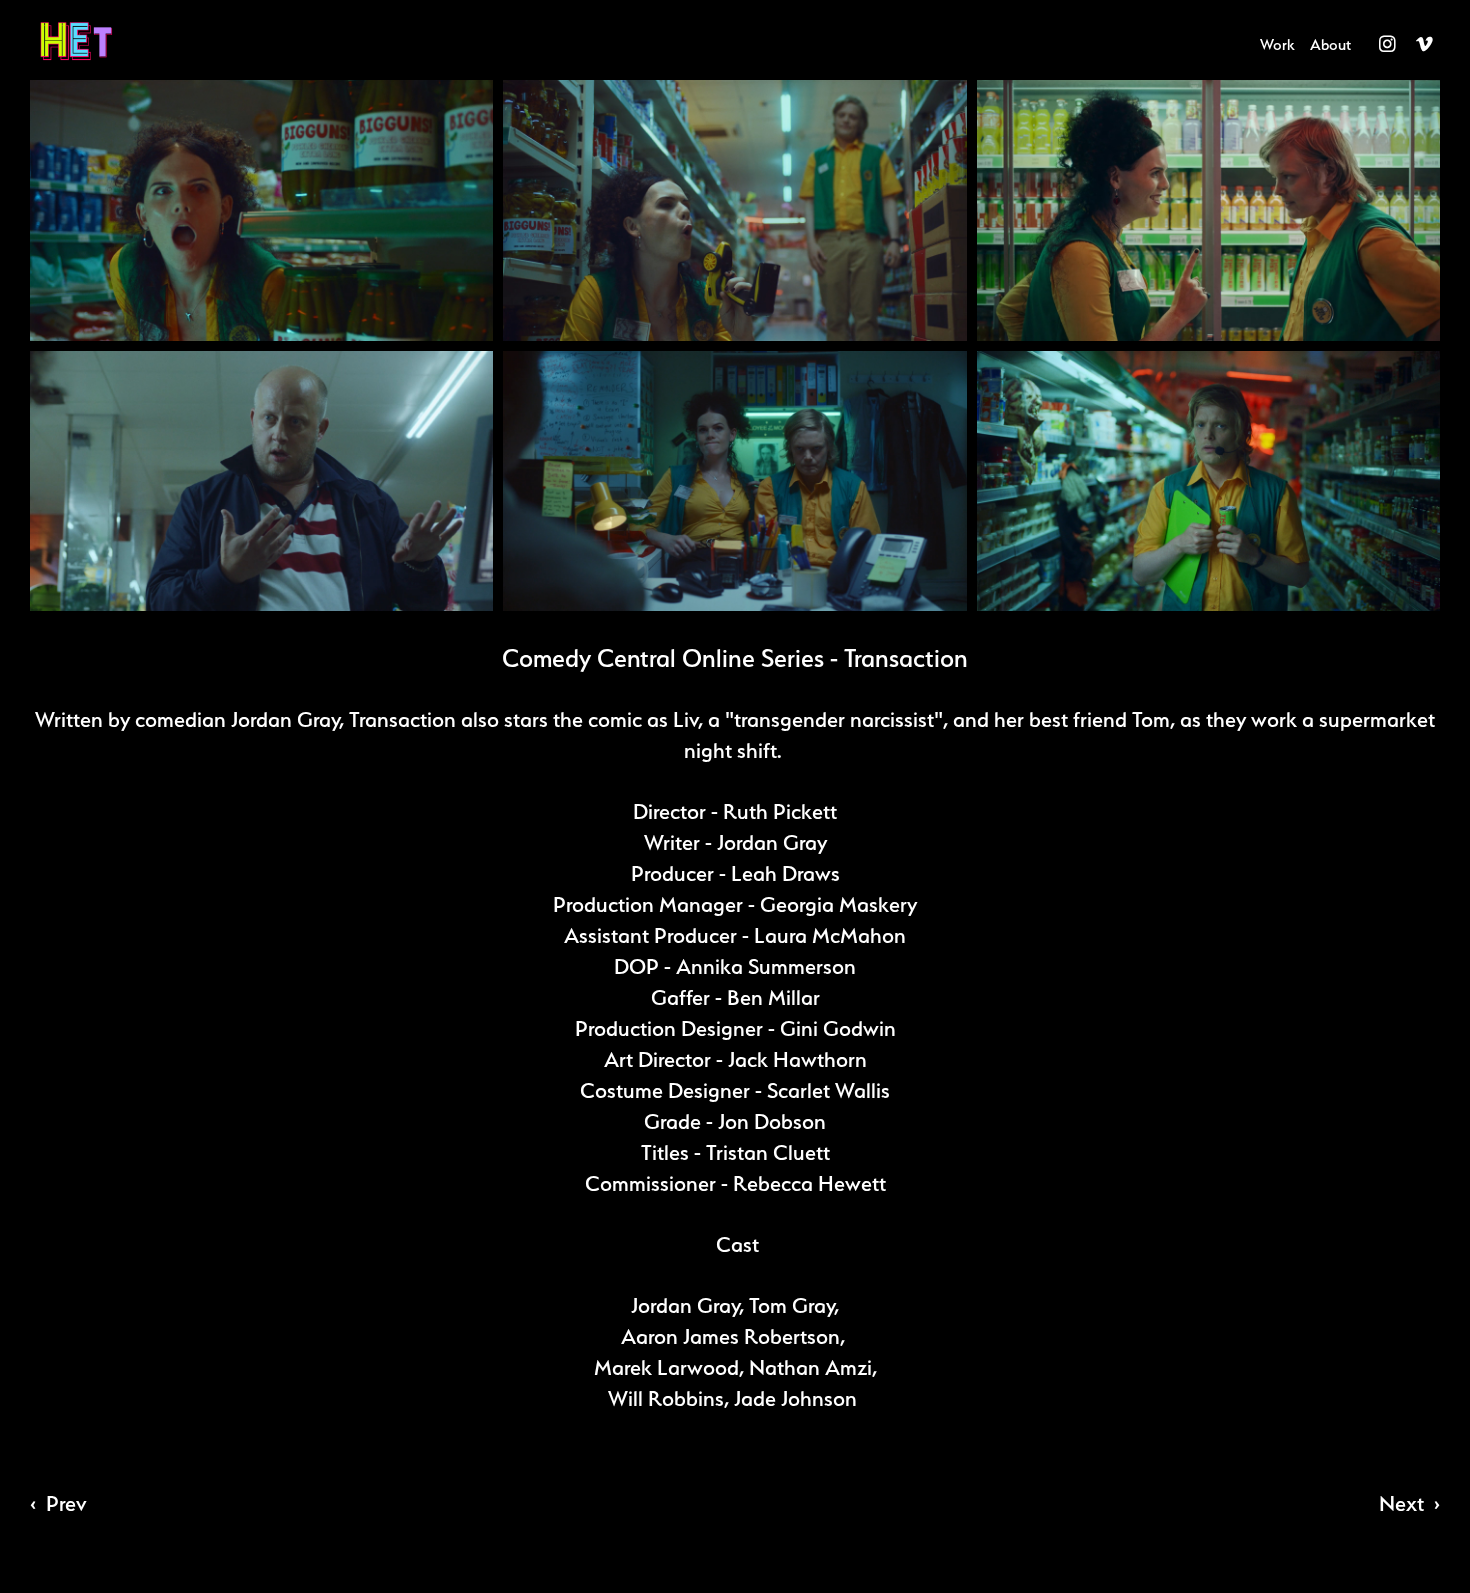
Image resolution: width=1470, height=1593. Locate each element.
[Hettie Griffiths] (104, 41)
